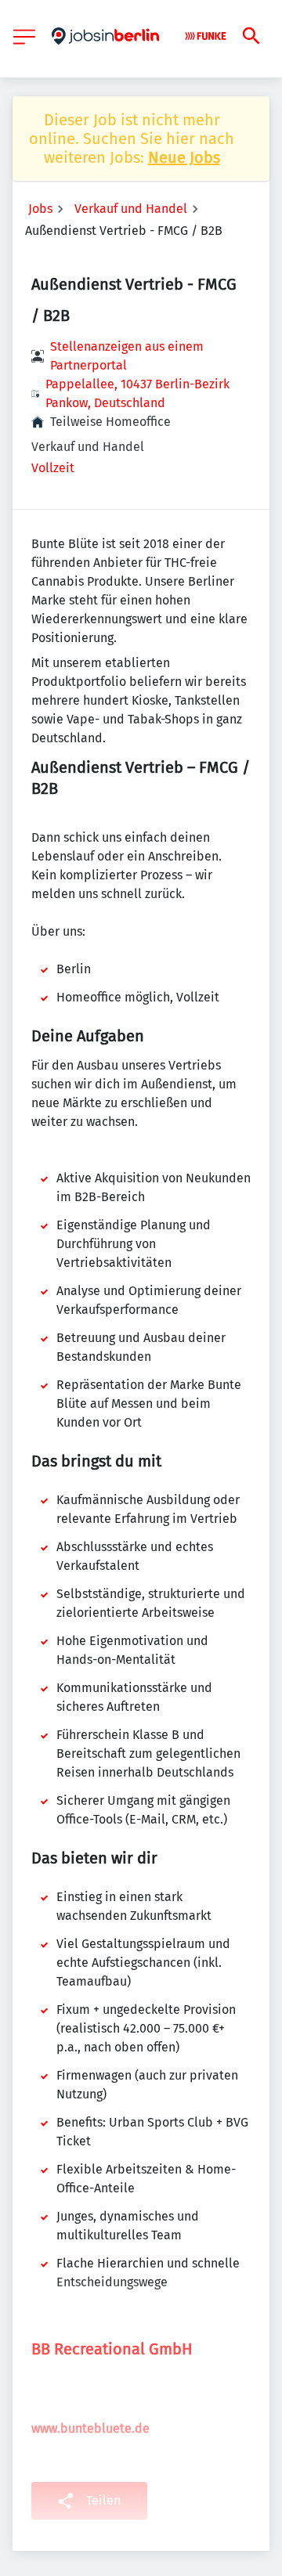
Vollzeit (53, 468)
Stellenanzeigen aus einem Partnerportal (127, 356)
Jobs (40, 209)
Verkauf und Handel (131, 209)
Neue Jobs (184, 157)
